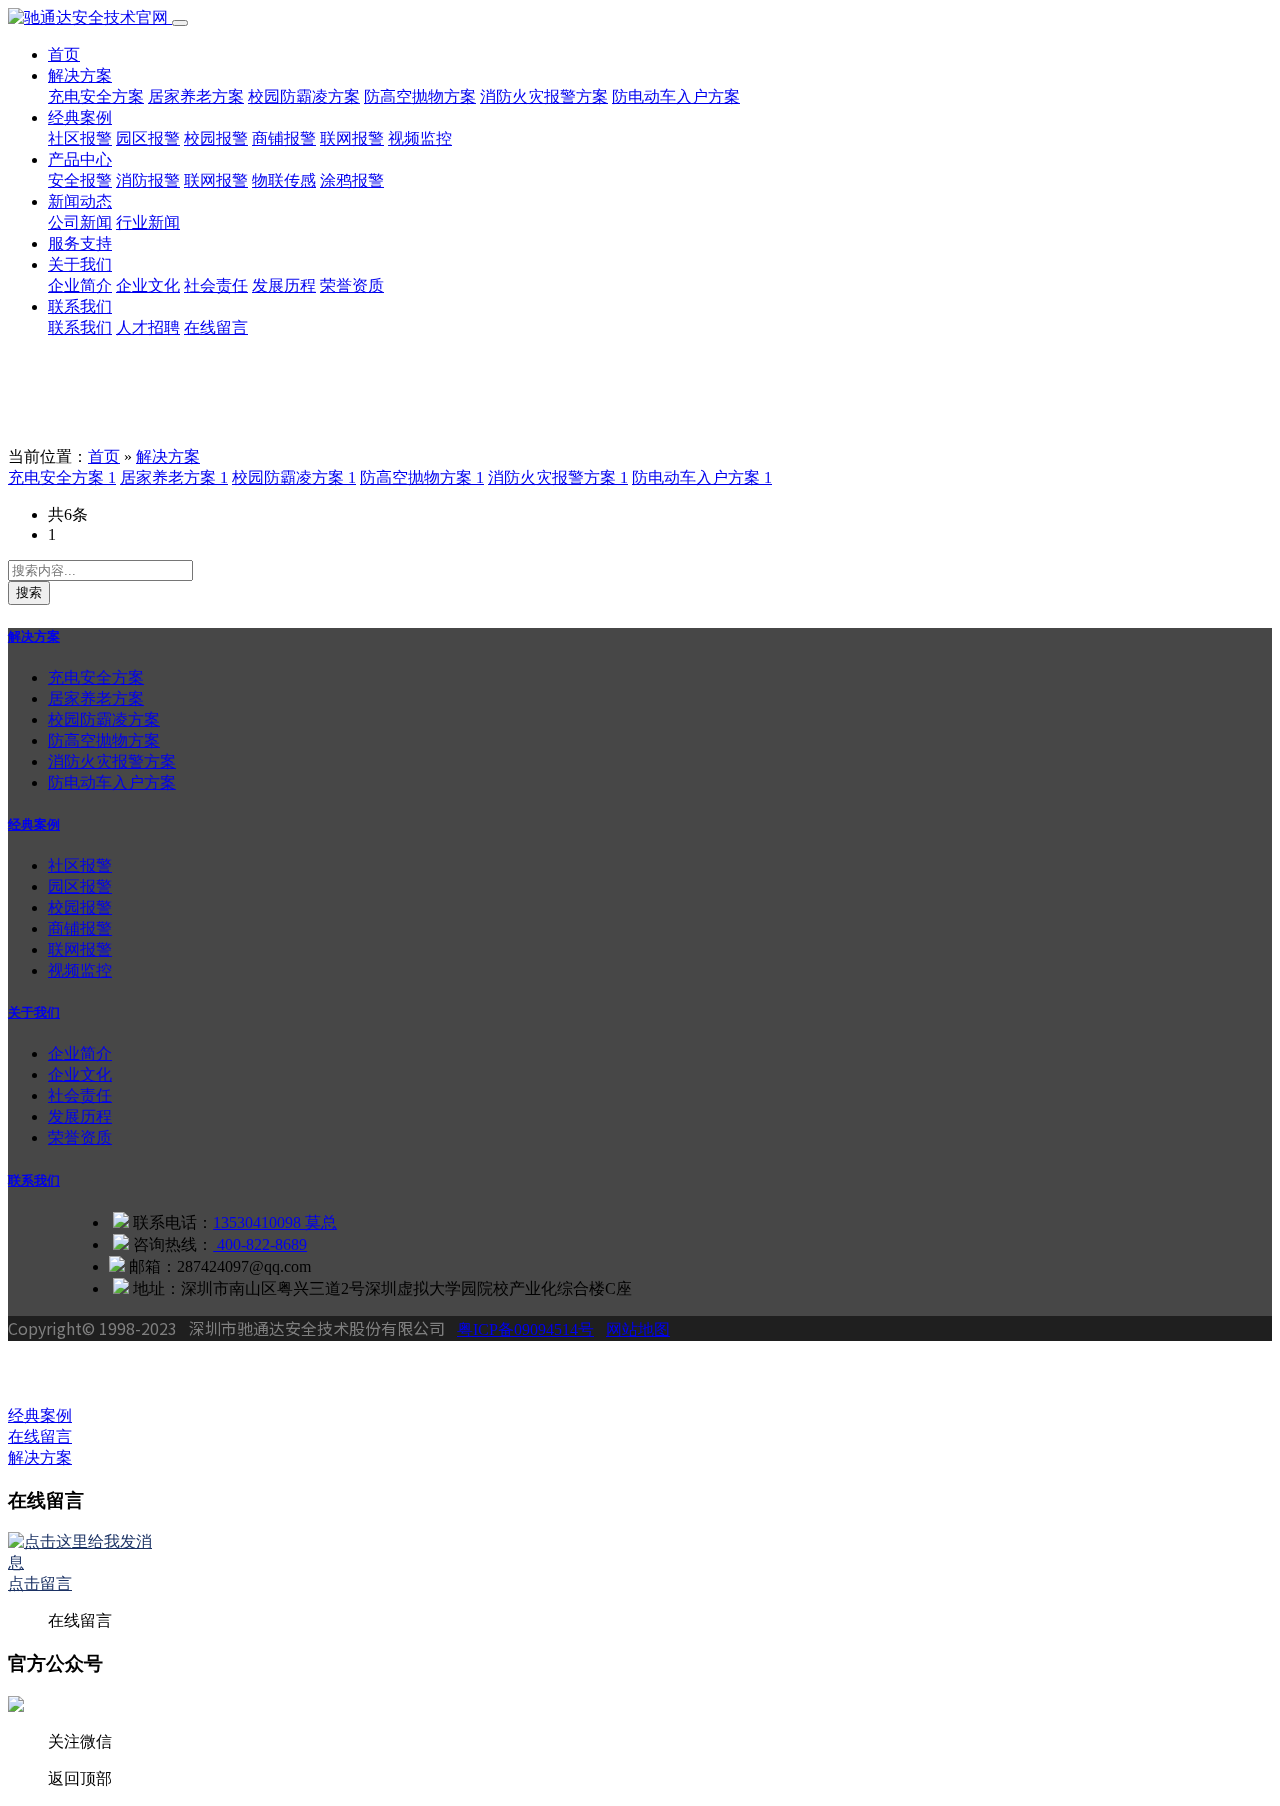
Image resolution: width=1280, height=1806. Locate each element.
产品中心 (80, 159)
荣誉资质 (352, 285)
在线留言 (216, 327)
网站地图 (638, 1329)
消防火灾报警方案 (544, 96)
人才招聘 (148, 327)
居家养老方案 (196, 96)
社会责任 (216, 285)
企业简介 (80, 285)
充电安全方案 (96, 96)
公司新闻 (80, 222)
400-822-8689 (260, 1244)
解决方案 (80, 75)
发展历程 (284, 285)
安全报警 (80, 180)
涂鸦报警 (352, 180)
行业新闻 (148, 222)
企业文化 (148, 285)
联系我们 (80, 306)
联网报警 (352, 138)
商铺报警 (284, 138)
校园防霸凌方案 (304, 96)
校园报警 (216, 138)
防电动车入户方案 (676, 96)
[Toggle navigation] (180, 23)
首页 (64, 54)
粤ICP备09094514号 (525, 1329)
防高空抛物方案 (420, 96)
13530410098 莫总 (275, 1222)
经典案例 (80, 117)
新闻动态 (80, 201)
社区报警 (80, 138)
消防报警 (148, 180)
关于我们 (80, 264)
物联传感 (284, 180)
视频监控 (420, 138)
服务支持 (80, 243)
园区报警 (148, 138)
